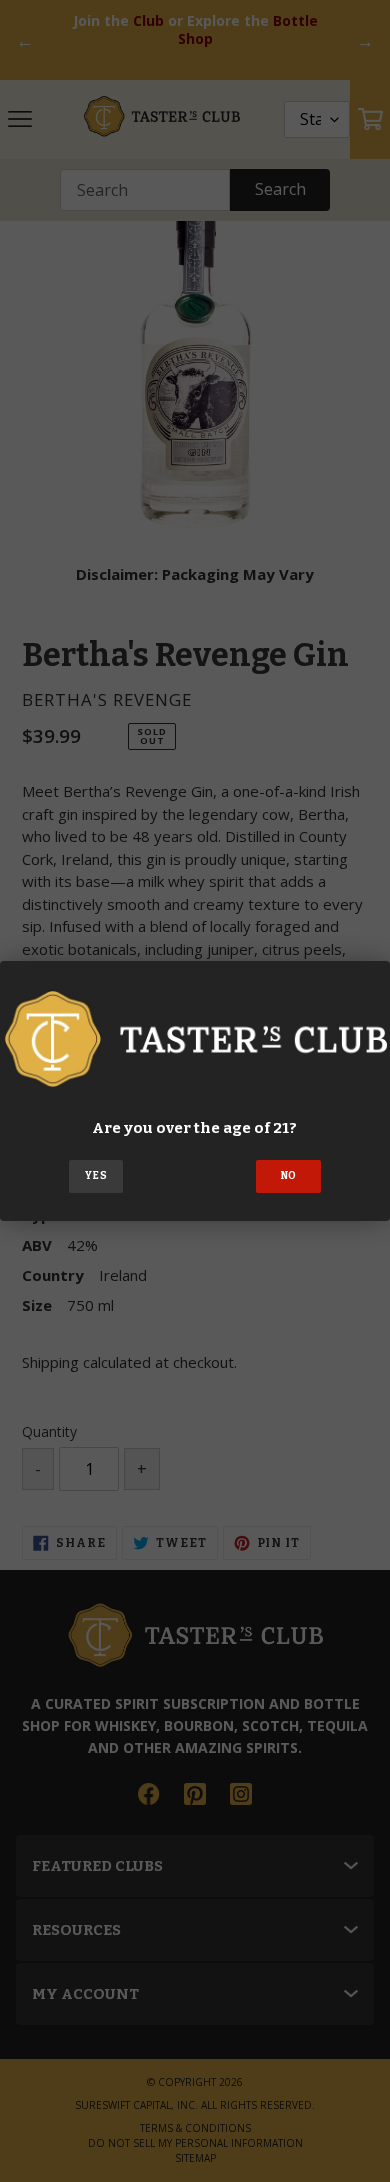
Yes (96, 1176)
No (289, 1176)
